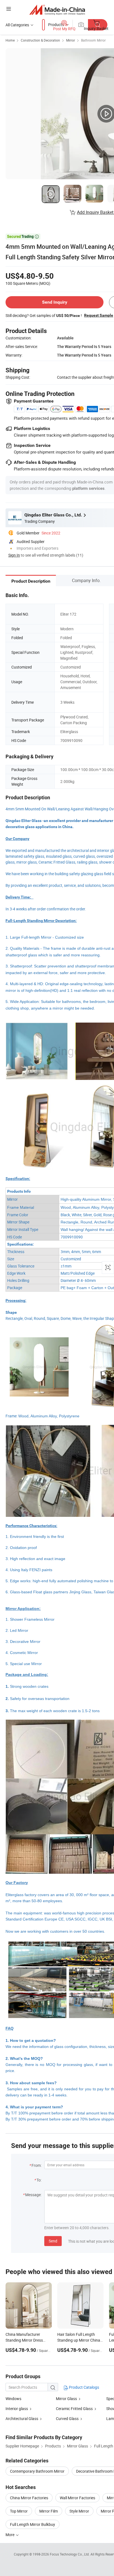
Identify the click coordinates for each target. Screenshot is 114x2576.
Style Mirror (79, 2511)
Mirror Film (49, 2511)
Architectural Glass (22, 2418)
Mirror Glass (66, 2399)
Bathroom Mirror (93, 40)
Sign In (14, 555)
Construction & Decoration (40, 40)
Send (53, 2241)
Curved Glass (67, 2418)
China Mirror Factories (29, 2498)
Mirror (71, 40)
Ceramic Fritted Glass (74, 2409)
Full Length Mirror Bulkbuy (33, 2524)
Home (10, 40)
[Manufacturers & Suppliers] (57, 10)
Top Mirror (19, 2511)
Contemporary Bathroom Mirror (37, 2471)
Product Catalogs (84, 2387)
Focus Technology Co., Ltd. (70, 2554)
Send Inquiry (55, 302)
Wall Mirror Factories (77, 2498)
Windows (13, 2399)
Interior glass (17, 2409)
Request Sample (99, 315)
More (10, 2535)
